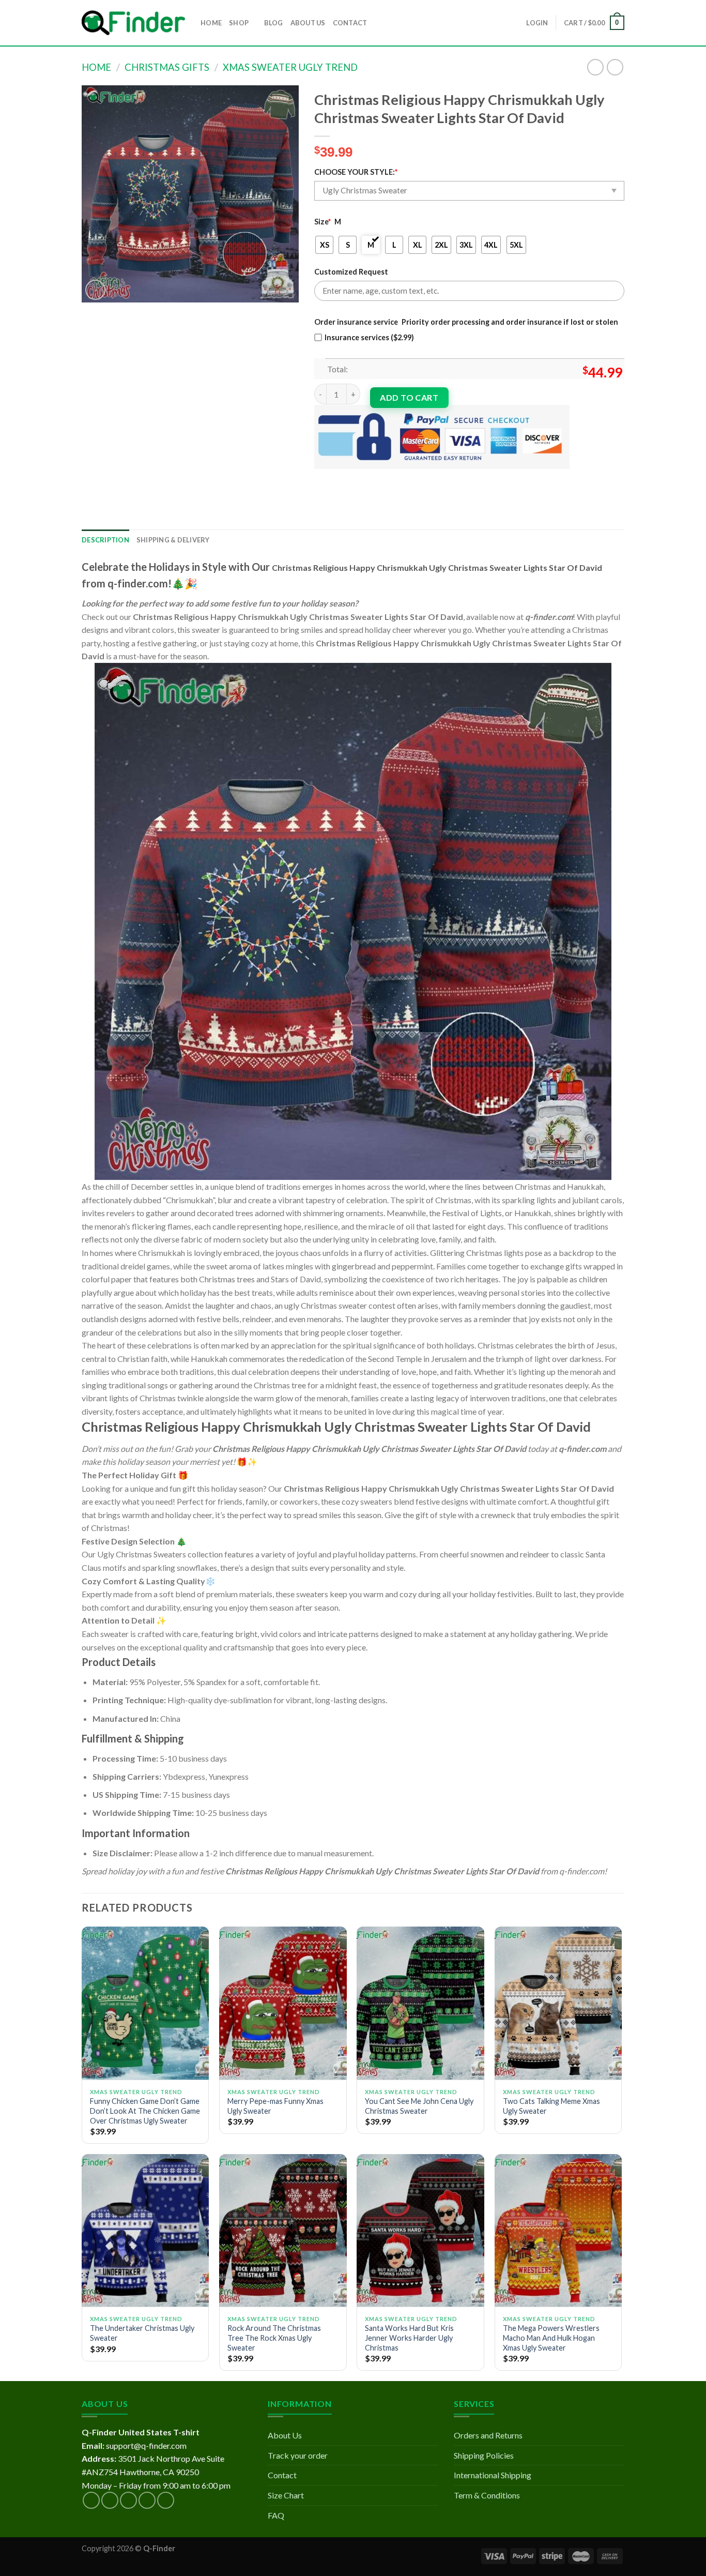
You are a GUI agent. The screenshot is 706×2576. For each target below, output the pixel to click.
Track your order (298, 2455)
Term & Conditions (487, 2495)
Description (105, 540)
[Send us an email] (147, 2500)
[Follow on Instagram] (110, 2500)
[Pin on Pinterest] (380, 478)
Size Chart (286, 2495)
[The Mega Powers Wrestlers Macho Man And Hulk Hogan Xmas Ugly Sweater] (558, 2231)
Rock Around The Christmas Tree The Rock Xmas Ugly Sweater (274, 2338)
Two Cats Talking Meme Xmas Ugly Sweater (551, 2106)
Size (323, 222)
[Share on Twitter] (342, 478)
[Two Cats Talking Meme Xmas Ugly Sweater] (558, 2003)
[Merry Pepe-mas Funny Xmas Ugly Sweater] (283, 2003)
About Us (285, 2435)
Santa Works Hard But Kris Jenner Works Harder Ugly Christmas (409, 2338)
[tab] (105, 540)
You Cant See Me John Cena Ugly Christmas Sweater (419, 2106)
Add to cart (409, 397)
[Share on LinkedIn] (398, 478)
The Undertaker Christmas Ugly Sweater (142, 2333)
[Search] (378, 23)
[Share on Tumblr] (417, 478)
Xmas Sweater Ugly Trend (290, 67)
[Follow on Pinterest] (166, 2500)
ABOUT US (308, 23)
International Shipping (493, 2475)
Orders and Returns (488, 2435)
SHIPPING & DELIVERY (173, 540)
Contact (282, 2475)
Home (96, 67)
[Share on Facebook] (324, 478)
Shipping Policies (484, 2455)
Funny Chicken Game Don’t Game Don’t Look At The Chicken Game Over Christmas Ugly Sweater (145, 2111)
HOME (211, 23)
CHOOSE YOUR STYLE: (356, 172)
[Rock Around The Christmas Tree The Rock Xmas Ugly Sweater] (283, 2231)
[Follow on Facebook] (91, 2500)
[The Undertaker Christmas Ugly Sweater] (145, 2231)
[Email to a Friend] (361, 478)
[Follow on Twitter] (128, 2500)
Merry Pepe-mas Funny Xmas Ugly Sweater (275, 2106)
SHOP (239, 23)
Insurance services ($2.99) (369, 337)
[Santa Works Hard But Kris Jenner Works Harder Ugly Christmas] (420, 2231)
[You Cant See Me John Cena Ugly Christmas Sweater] (420, 2003)
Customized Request (351, 272)
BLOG (274, 23)
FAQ (276, 2515)
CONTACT (350, 23)
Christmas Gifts (167, 67)
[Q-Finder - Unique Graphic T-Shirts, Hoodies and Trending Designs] (133, 23)
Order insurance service (356, 322)
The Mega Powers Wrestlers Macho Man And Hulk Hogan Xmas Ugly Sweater (551, 2338)
